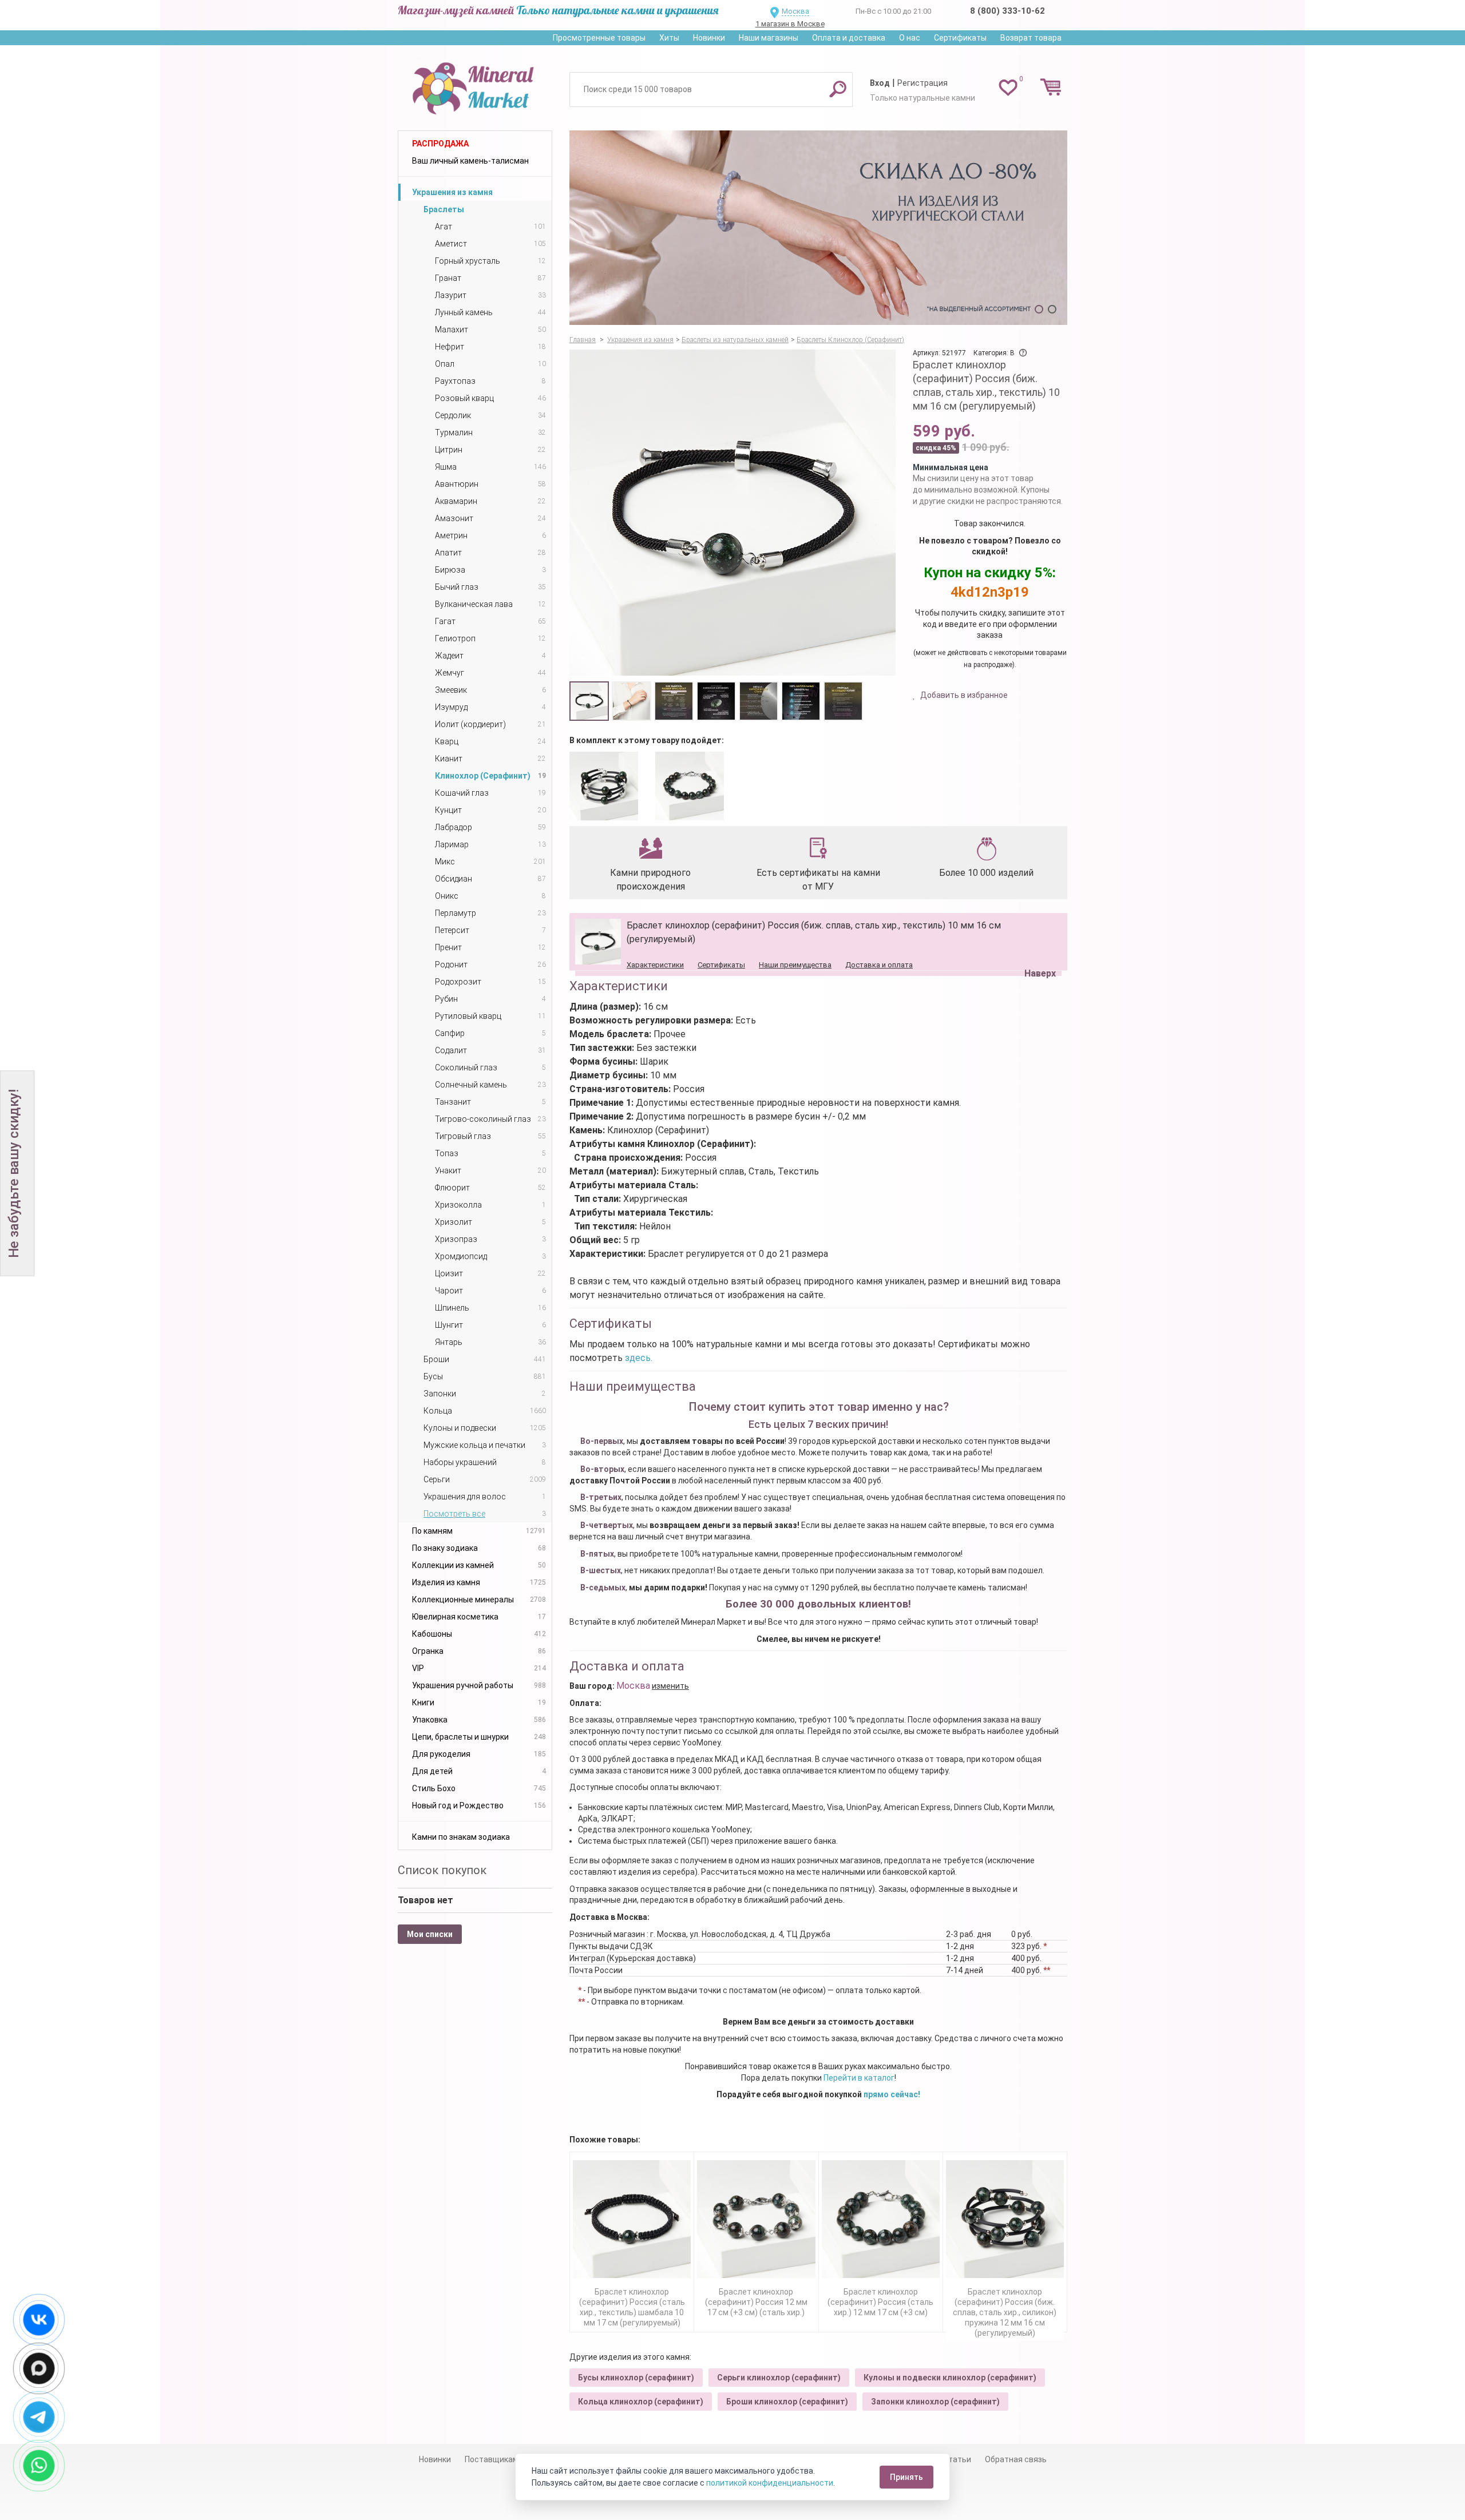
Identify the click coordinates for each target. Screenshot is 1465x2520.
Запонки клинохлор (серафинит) (935, 2402)
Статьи (957, 2459)
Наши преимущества (795, 965)
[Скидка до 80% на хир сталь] (818, 228)
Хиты (669, 38)
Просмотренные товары (599, 38)
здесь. (639, 1358)
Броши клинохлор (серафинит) (787, 2402)
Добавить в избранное (963, 695)
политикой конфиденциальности (770, 2483)
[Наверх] (1038, 944)
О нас (910, 38)
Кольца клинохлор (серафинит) (641, 2402)
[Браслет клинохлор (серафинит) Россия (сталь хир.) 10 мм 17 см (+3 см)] (690, 786)
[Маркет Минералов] (475, 85)
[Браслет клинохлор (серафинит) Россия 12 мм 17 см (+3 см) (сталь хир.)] (756, 2219)
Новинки (709, 38)
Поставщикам (492, 2459)
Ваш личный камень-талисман (470, 161)
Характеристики (655, 965)
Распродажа (440, 144)
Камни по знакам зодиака (461, 1837)
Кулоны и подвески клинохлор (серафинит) (950, 2378)
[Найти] (838, 89)
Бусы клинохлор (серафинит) (636, 2378)
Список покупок (442, 1870)
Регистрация (922, 83)
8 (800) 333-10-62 (1007, 11)
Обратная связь (1016, 2459)
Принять (906, 2477)
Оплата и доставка (849, 38)
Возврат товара (1031, 38)
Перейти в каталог (859, 2078)
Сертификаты (960, 38)
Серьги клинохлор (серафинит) (779, 2378)
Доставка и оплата (879, 965)
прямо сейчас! (892, 2094)
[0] (1008, 87)
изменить (670, 1686)
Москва (795, 11)
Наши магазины (769, 38)
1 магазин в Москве (790, 24)
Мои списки (430, 1934)
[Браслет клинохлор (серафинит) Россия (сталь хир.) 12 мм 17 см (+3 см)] (881, 2219)
